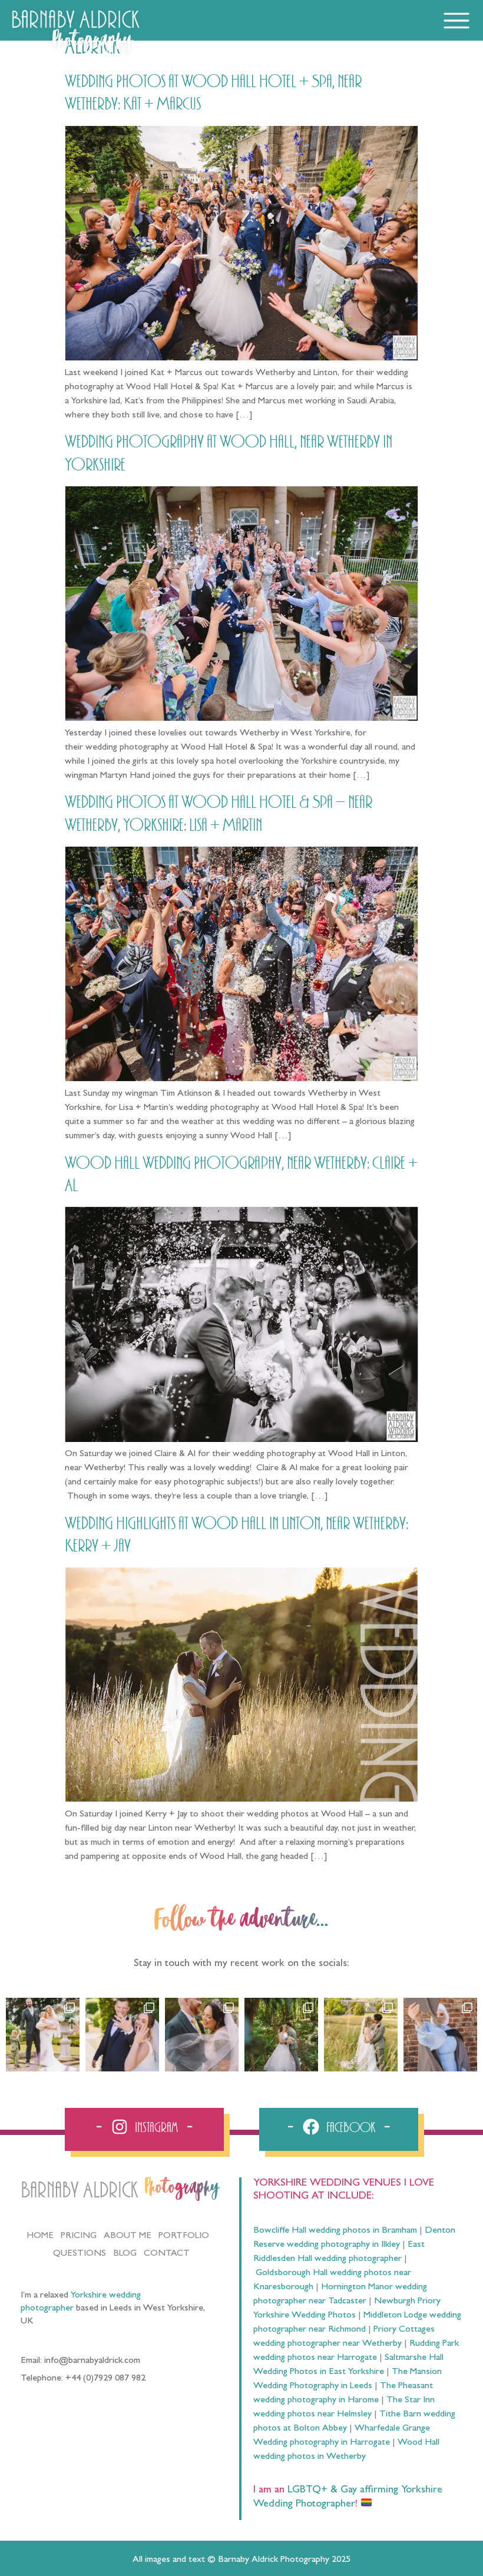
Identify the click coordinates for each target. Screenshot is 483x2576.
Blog (125, 2254)
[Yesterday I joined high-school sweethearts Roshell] (281, 2035)
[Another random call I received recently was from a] (440, 2035)
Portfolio (184, 2236)
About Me (128, 2236)
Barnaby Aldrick (79, 2191)
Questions (80, 2254)
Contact (167, 2254)
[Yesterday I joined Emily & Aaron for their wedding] (43, 2035)
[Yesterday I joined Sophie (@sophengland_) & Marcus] (122, 2035)
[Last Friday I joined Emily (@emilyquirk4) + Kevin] (361, 2035)
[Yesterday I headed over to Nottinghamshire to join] (202, 2035)
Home (40, 2236)
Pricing (79, 2236)
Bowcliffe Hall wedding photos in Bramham (335, 2231)
